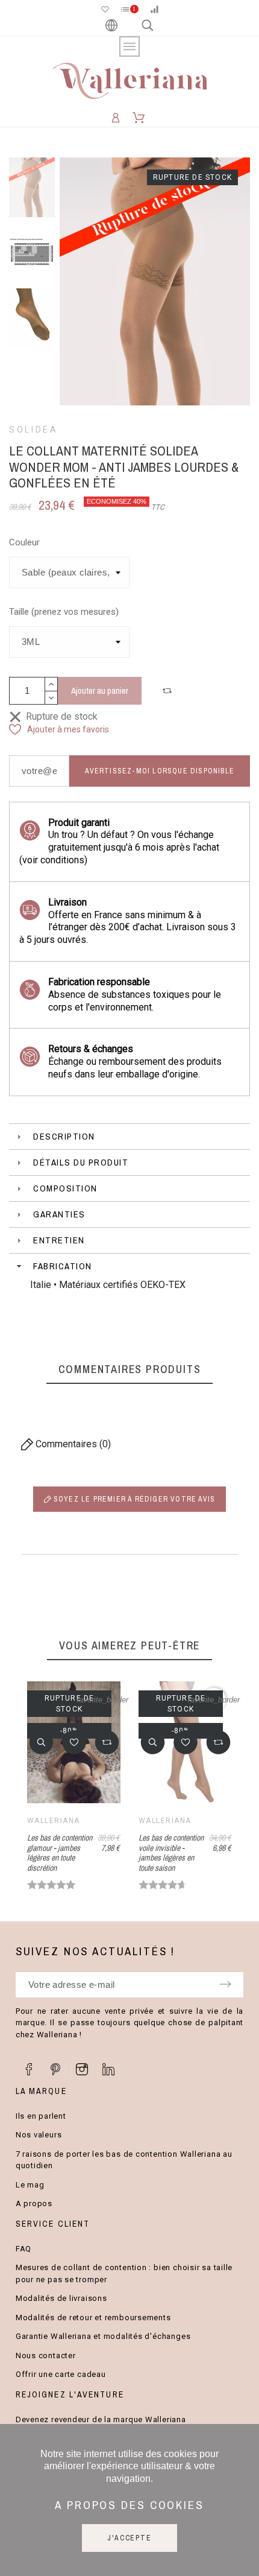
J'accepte (129, 2538)
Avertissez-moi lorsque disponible (160, 771)
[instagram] (82, 2069)
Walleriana (53, 1821)
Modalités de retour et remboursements (93, 2317)
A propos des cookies (129, 2505)
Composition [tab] (65, 1188)
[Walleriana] (129, 83)
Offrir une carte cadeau (61, 2374)
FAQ (23, 2249)
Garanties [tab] (59, 1214)
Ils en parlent (41, 2116)
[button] (169, 691)
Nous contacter (46, 2356)
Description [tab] (64, 1136)
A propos (34, 2203)
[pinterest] (55, 2069)
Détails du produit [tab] (81, 1162)
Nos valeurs (39, 2135)
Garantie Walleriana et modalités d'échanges (103, 2336)
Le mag (30, 2185)
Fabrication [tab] (63, 1266)
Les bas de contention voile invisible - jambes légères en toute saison (171, 1853)
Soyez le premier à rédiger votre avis (133, 1499)
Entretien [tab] (59, 1240)
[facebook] (29, 2069)
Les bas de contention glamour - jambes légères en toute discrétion (60, 1853)
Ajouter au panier (100, 690)
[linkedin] (108, 2069)
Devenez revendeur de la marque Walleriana (101, 2419)
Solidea (33, 430)
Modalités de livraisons (61, 2298)
